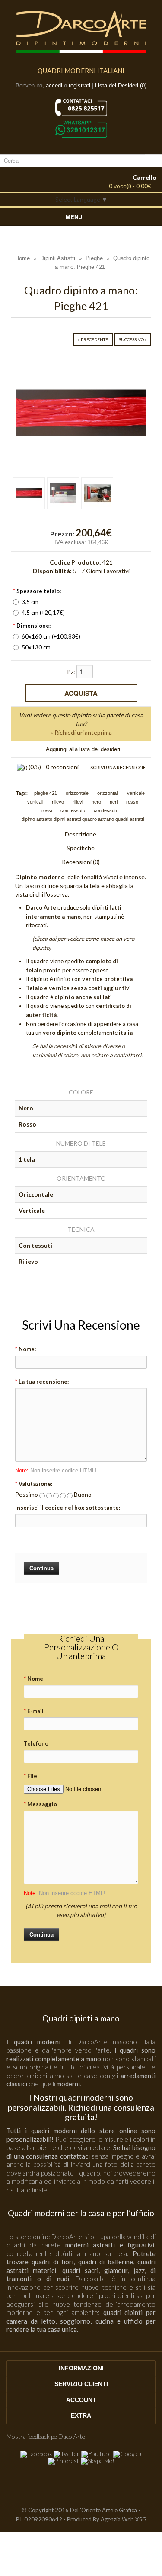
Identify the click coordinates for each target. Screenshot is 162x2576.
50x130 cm (36, 647)
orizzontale (77, 793)
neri (114, 802)
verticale (136, 793)
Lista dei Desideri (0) (121, 86)
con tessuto (73, 810)
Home (22, 258)
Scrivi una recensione (118, 767)
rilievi (78, 802)
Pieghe (94, 258)
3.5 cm (30, 602)
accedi (54, 86)
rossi (47, 810)
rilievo (58, 802)
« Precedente (93, 339)
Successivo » (133, 339)
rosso (132, 802)
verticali (35, 802)
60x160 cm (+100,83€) (51, 636)
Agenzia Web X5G (124, 2519)
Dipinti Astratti (58, 258)
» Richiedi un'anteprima (81, 732)
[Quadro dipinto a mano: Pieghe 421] (81, 412)
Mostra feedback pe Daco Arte (46, 2436)
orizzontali (108, 793)
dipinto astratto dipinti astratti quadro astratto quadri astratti (83, 819)
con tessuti (105, 810)
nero (96, 802)
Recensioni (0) (81, 862)
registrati (79, 86)
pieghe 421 (46, 793)
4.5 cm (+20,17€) (43, 613)
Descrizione (81, 834)
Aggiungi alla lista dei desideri (83, 749)
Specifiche (81, 848)
